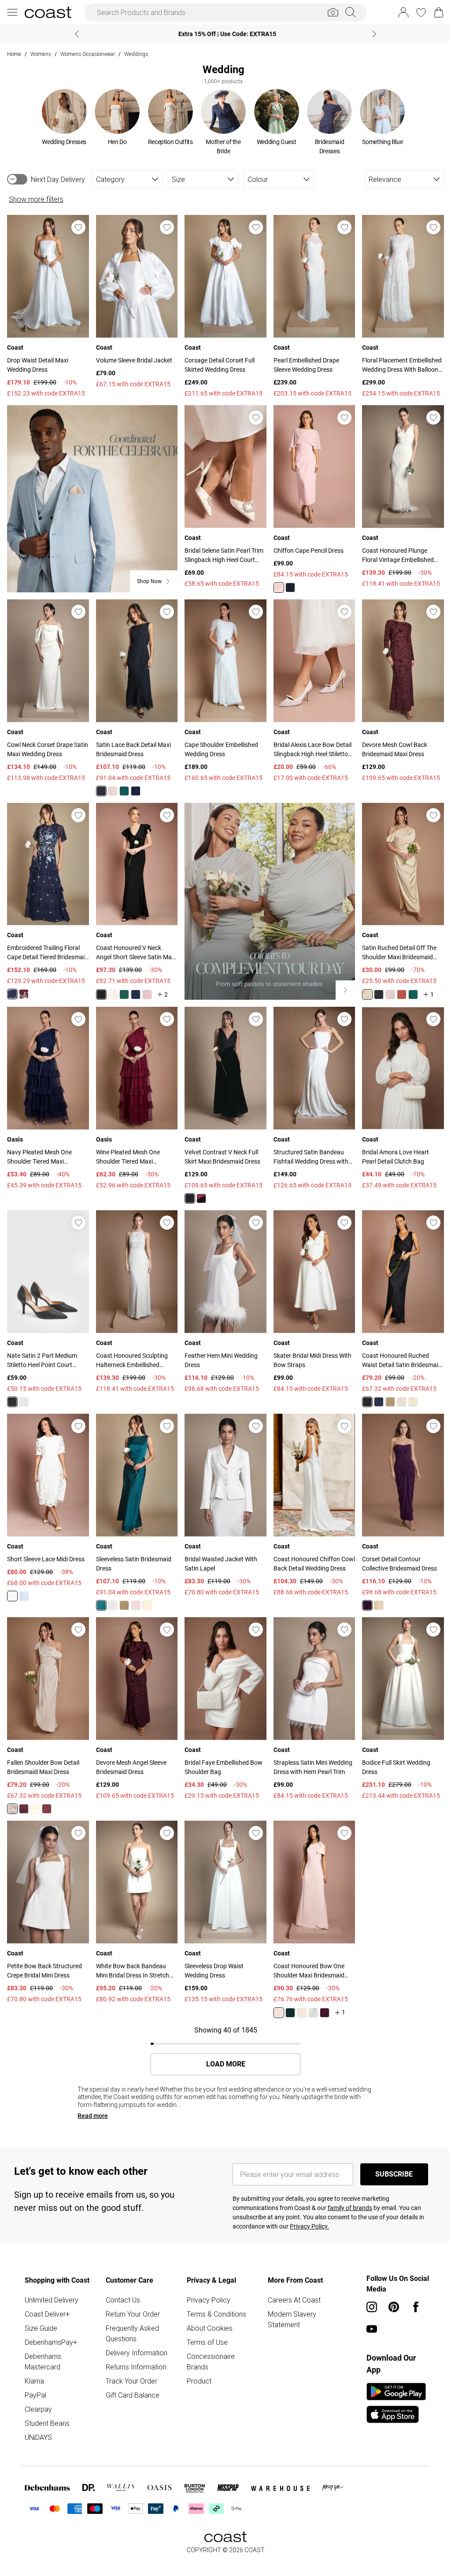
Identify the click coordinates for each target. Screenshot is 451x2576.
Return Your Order (131, 2296)
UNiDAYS (38, 2420)
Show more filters (36, 199)
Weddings (136, 54)
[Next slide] (371, 34)
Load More (222, 2046)
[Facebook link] (411, 2289)
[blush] (275, 584)
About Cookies (207, 2310)
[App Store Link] (392, 2385)
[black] (100, 785)
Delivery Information (135, 2335)
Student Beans (47, 2406)
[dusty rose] (134, 1591)
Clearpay (38, 2391)
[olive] (385, 1390)
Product (197, 2363)
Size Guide (41, 2310)
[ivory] (12, 1582)
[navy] (286, 584)
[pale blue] (24, 1582)
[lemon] (362, 987)
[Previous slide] (74, 34)
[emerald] (123, 785)
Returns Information (135, 2349)
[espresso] (47, 1793)
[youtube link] (367, 2311)
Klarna (34, 2363)
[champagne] (111, 1591)
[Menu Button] (12, 12)
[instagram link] (367, 2289)
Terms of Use (205, 2325)
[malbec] (24, 986)
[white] (24, 1390)
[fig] (362, 1591)
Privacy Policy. (306, 2209)
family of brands (347, 2190)
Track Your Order (130, 2363)
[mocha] (396, 1390)
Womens (41, 54)
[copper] (396, 987)
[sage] (309, 1995)
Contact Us (122, 2282)
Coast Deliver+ (47, 2296)
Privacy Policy (206, 2282)
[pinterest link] (389, 2289)
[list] (220, 122)
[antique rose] (146, 987)
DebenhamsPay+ (51, 2325)
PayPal (35, 2377)
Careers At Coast (291, 2282)
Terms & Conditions (214, 2296)
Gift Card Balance (131, 2377)
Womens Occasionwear (88, 54)
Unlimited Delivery (52, 2282)
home (14, 54)
